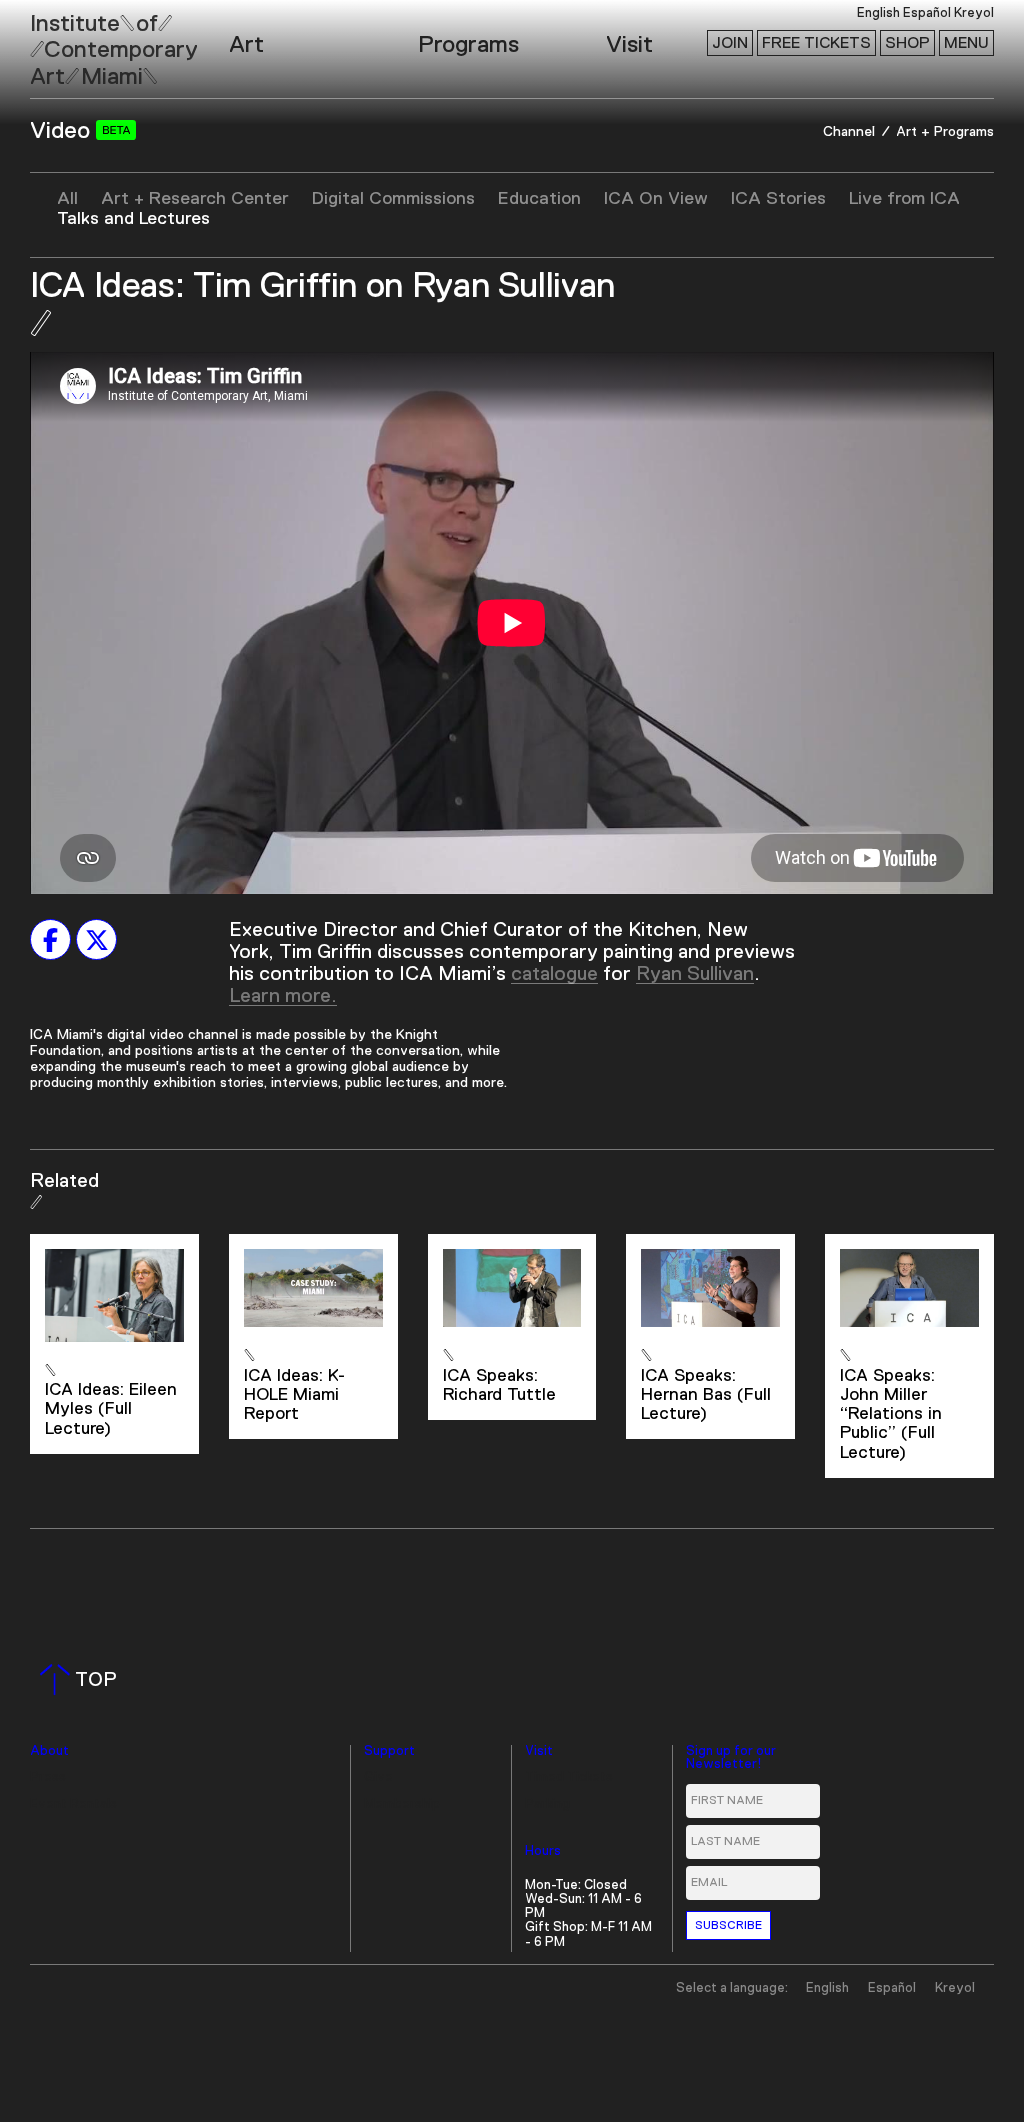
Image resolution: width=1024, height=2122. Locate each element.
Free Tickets (816, 43)
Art (246, 45)
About (49, 1751)
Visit (629, 45)
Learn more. (283, 996)
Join (730, 43)
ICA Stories (778, 199)
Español (927, 13)
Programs (468, 45)
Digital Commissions (393, 199)
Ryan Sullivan (695, 974)
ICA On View (656, 199)
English (878, 13)
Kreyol (974, 13)
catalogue (554, 974)
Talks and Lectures (133, 219)
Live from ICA (904, 199)
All (67, 199)
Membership (402, 1804)
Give (378, 1777)
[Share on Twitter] (96, 940)
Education (539, 199)
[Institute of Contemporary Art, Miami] (61, 41)
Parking (547, 1804)
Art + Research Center (195, 199)
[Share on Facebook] (50, 940)
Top (82, 1680)
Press (48, 1777)
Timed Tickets (569, 1777)
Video (63, 131)
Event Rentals (73, 1804)
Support (389, 1751)
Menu (966, 43)
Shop (907, 43)
